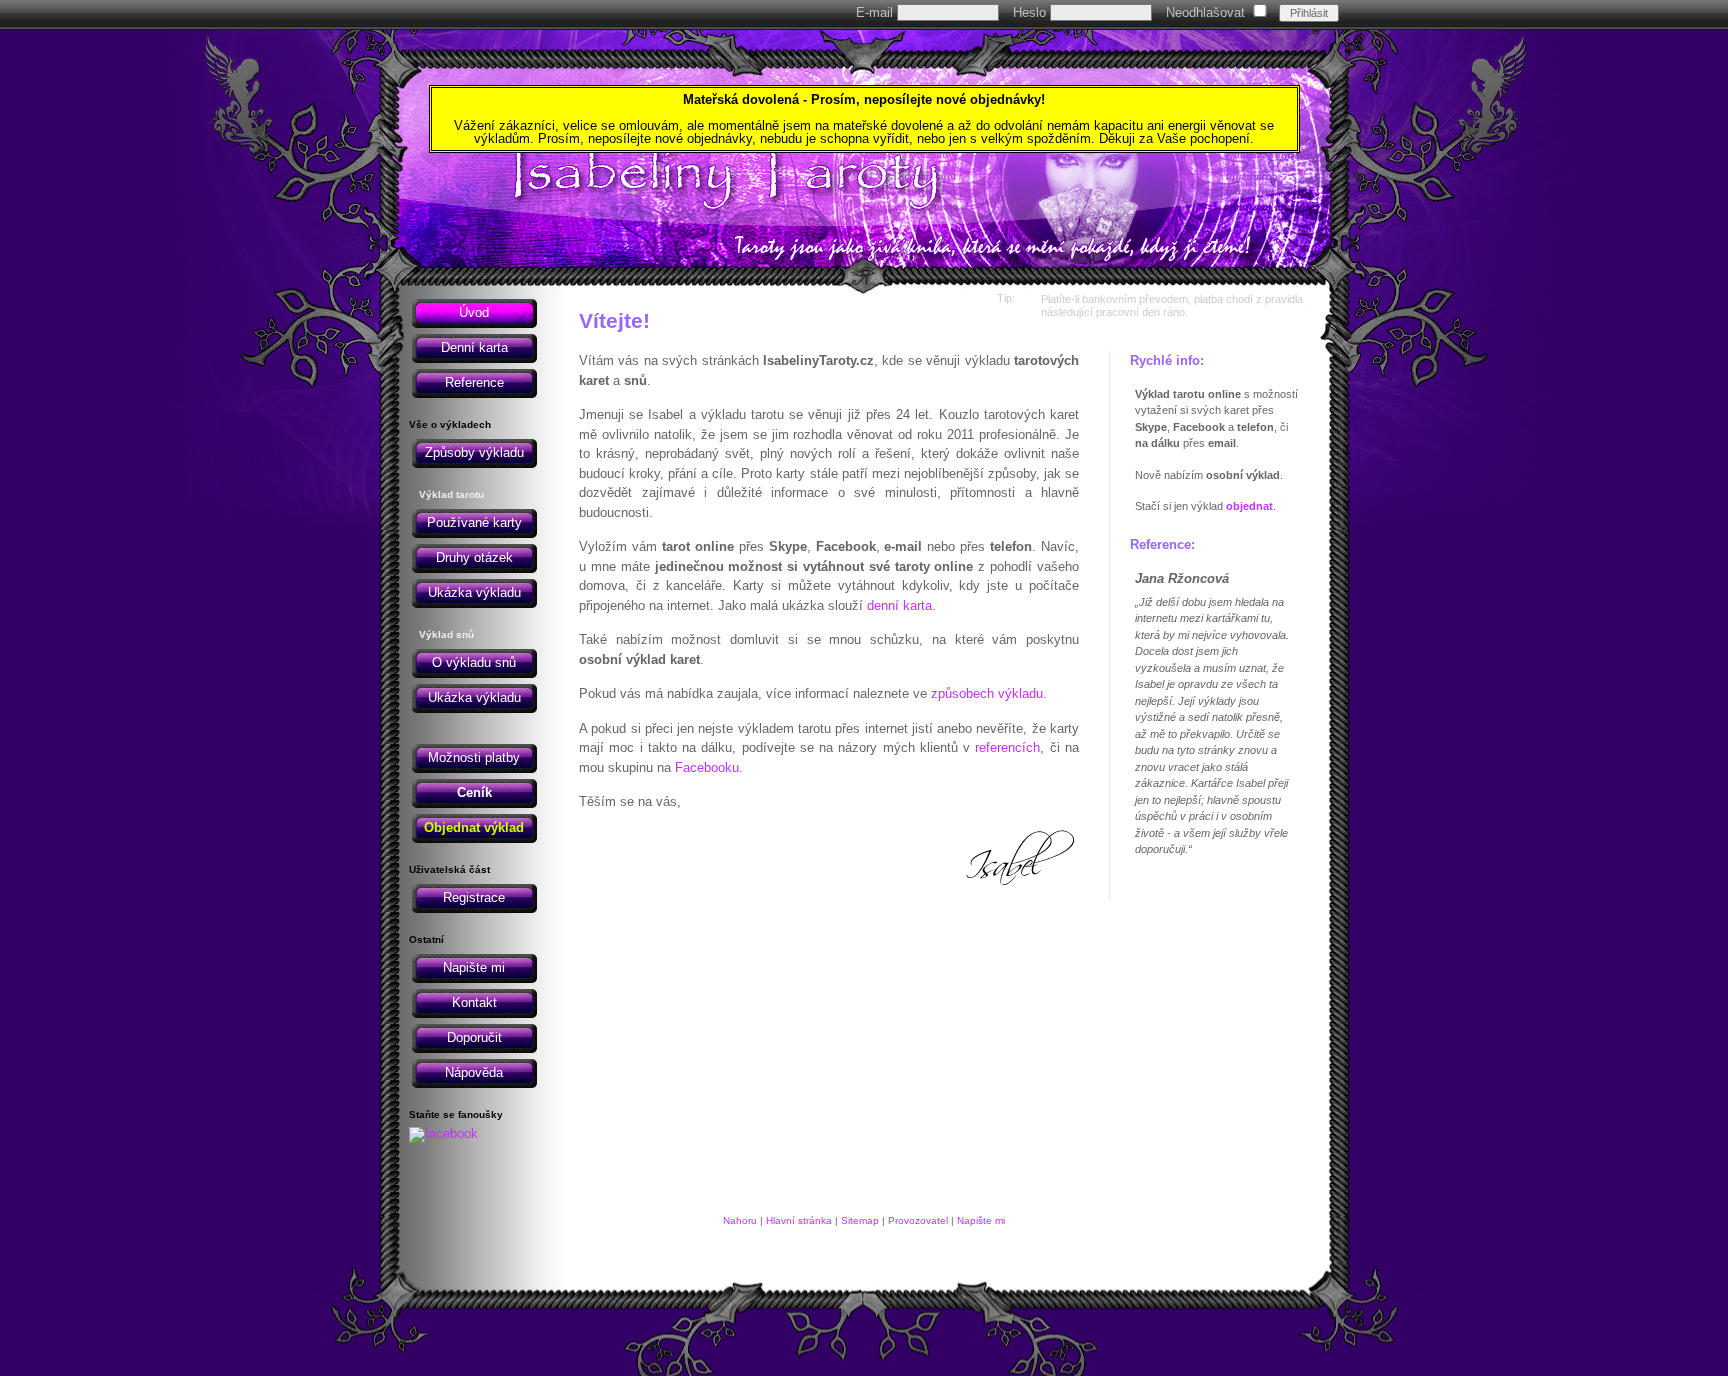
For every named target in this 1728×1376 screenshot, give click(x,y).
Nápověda (474, 1072)
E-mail (876, 12)
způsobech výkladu (987, 693)
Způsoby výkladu (474, 452)
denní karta (899, 605)
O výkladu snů (474, 662)
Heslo (1031, 12)
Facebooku (707, 767)
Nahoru (740, 1220)
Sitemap (860, 1220)
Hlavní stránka (799, 1220)
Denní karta (474, 347)
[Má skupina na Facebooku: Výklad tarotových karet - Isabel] (443, 1133)
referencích (1007, 747)
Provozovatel (918, 1220)
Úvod (474, 312)
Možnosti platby (474, 757)
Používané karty (474, 522)
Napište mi (474, 967)
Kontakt (474, 1002)
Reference (474, 382)
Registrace (474, 897)
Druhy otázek (474, 557)
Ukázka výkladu (474, 592)
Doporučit (474, 1037)
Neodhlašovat (1205, 12)
